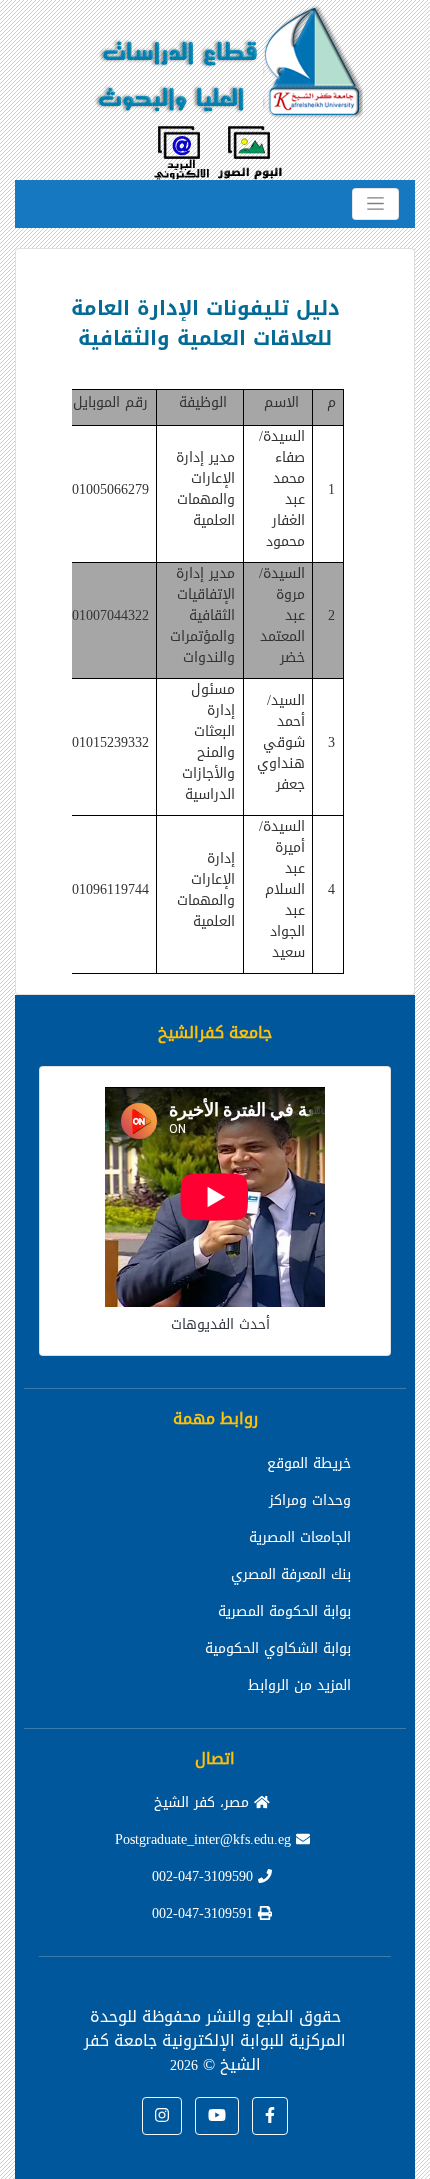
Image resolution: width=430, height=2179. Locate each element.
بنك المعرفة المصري (291, 1574)
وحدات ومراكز (310, 1500)
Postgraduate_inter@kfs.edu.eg (205, 1839)
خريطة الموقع (309, 1463)
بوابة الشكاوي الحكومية (278, 1648)
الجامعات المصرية (300, 1537)
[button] (270, 2116)
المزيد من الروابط (299, 1685)
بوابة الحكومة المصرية (284, 1611)
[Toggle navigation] (375, 204)
